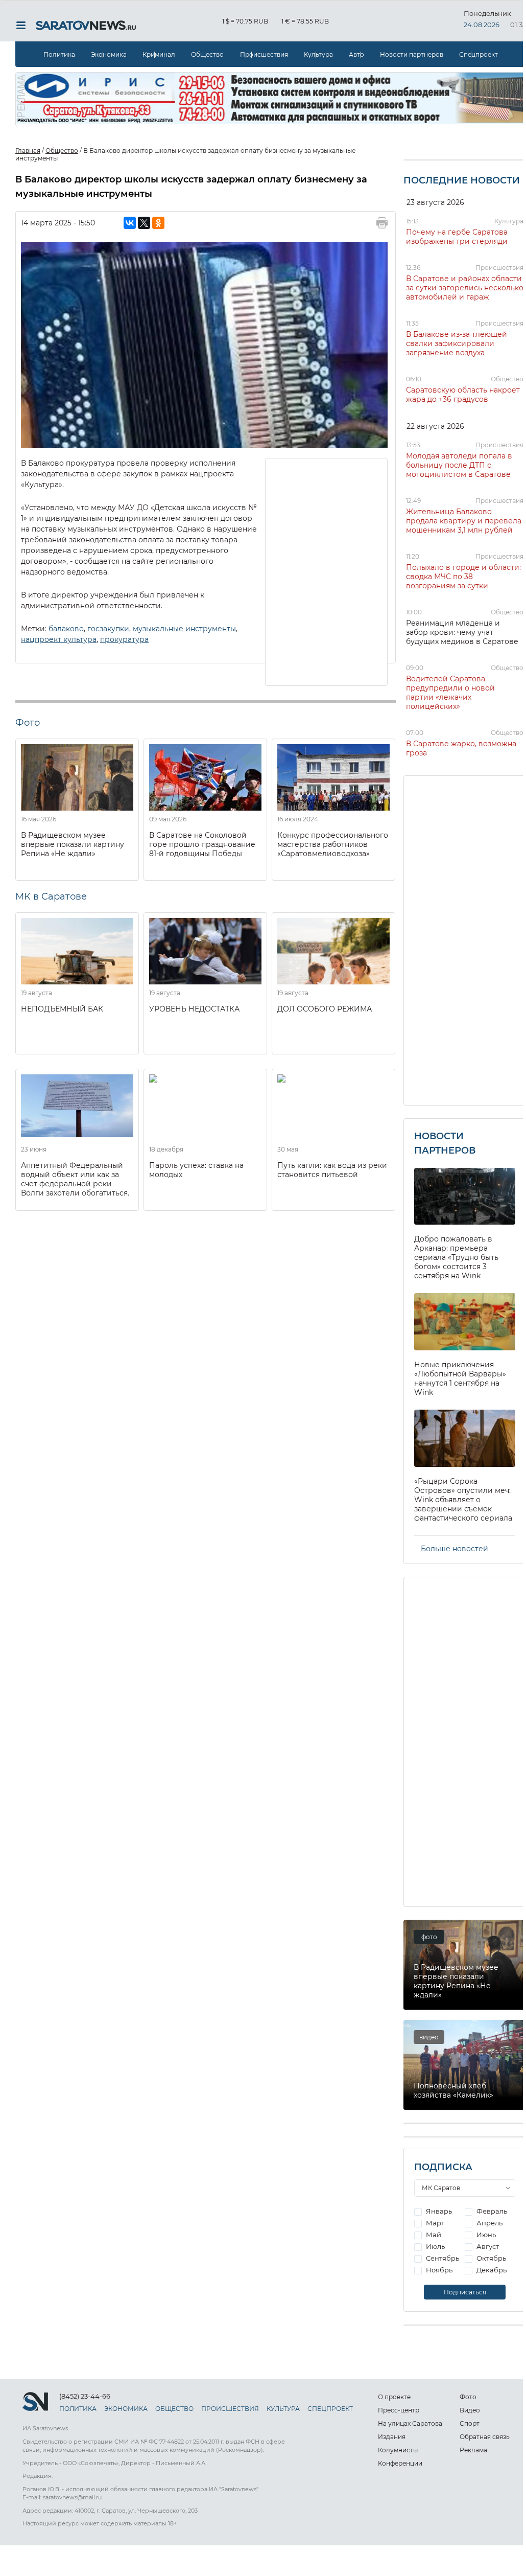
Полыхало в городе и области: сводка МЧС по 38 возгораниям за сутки (463, 577)
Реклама (473, 2450)
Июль (435, 2246)
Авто (356, 54)
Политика (59, 54)
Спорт (470, 2423)
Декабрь (491, 2270)
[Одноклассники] (158, 223)
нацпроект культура (59, 639)
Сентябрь (442, 2258)
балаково (66, 629)
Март (434, 2223)
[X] (144, 223)
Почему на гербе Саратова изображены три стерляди (457, 237)
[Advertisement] (327, 571)
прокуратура (124, 639)
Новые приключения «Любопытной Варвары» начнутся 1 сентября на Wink (460, 1378)
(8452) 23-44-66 (85, 2396)
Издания (392, 2437)
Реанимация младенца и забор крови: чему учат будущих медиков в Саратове (462, 632)
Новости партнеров (412, 54)
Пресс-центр (399, 2410)
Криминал (159, 54)
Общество (207, 54)
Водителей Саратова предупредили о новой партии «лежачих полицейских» (450, 693)
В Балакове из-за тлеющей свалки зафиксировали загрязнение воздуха (457, 343)
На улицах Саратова (410, 2423)
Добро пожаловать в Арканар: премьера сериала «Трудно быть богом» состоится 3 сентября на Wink (456, 1257)
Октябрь (491, 2258)
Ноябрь (438, 2270)
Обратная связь (485, 2437)
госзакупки (108, 629)
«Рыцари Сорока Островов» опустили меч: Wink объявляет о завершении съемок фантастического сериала (463, 1500)
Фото (468, 2397)
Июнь (485, 2235)
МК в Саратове (51, 896)
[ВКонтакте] (130, 223)
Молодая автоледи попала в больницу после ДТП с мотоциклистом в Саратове (459, 465)
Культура (318, 54)
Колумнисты (398, 2450)
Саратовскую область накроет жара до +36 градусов (463, 395)
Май (433, 2235)
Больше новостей (455, 1549)
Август (487, 2246)
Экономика (109, 54)
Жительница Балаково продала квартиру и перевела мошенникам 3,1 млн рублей (464, 521)
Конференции (400, 2463)
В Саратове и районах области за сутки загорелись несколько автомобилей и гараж (465, 288)
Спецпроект (479, 54)
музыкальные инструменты (184, 629)
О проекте (394, 2397)
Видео (470, 2410)
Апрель (489, 2223)
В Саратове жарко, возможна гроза (461, 748)
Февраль (491, 2211)
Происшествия (264, 54)
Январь (438, 2211)
